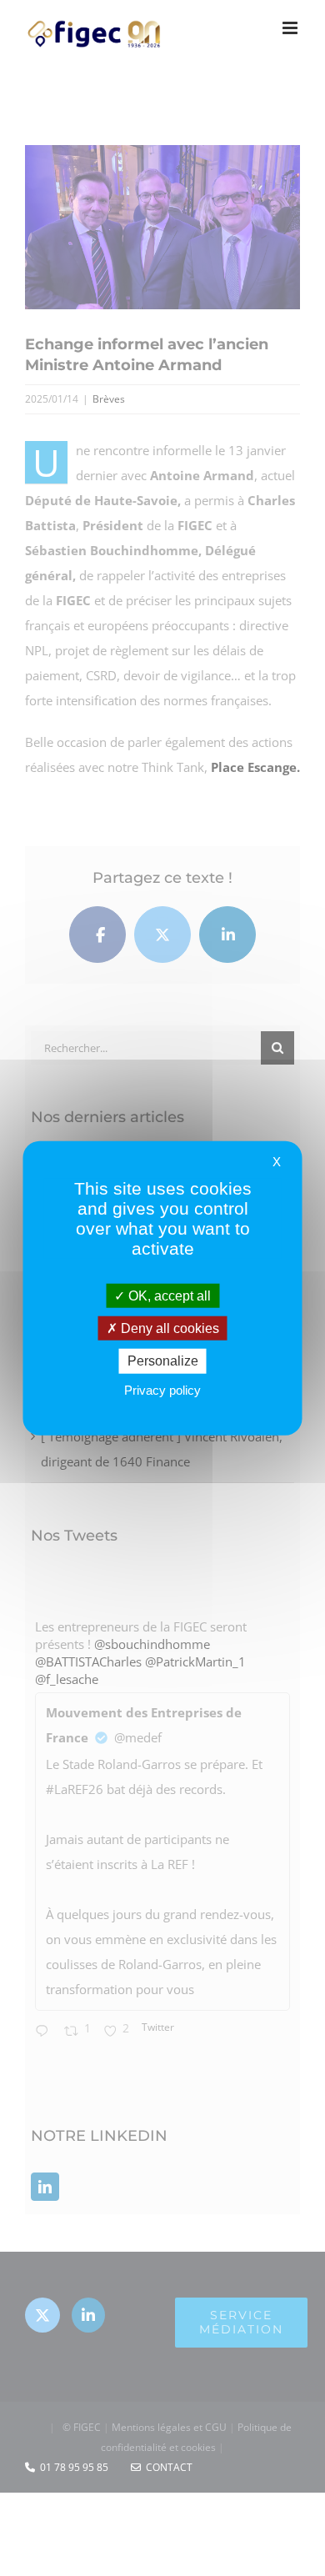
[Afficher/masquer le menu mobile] (291, 28)
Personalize (163, 1361)
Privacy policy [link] (162, 1389)
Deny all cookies (168, 1328)
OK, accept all (168, 1296)
